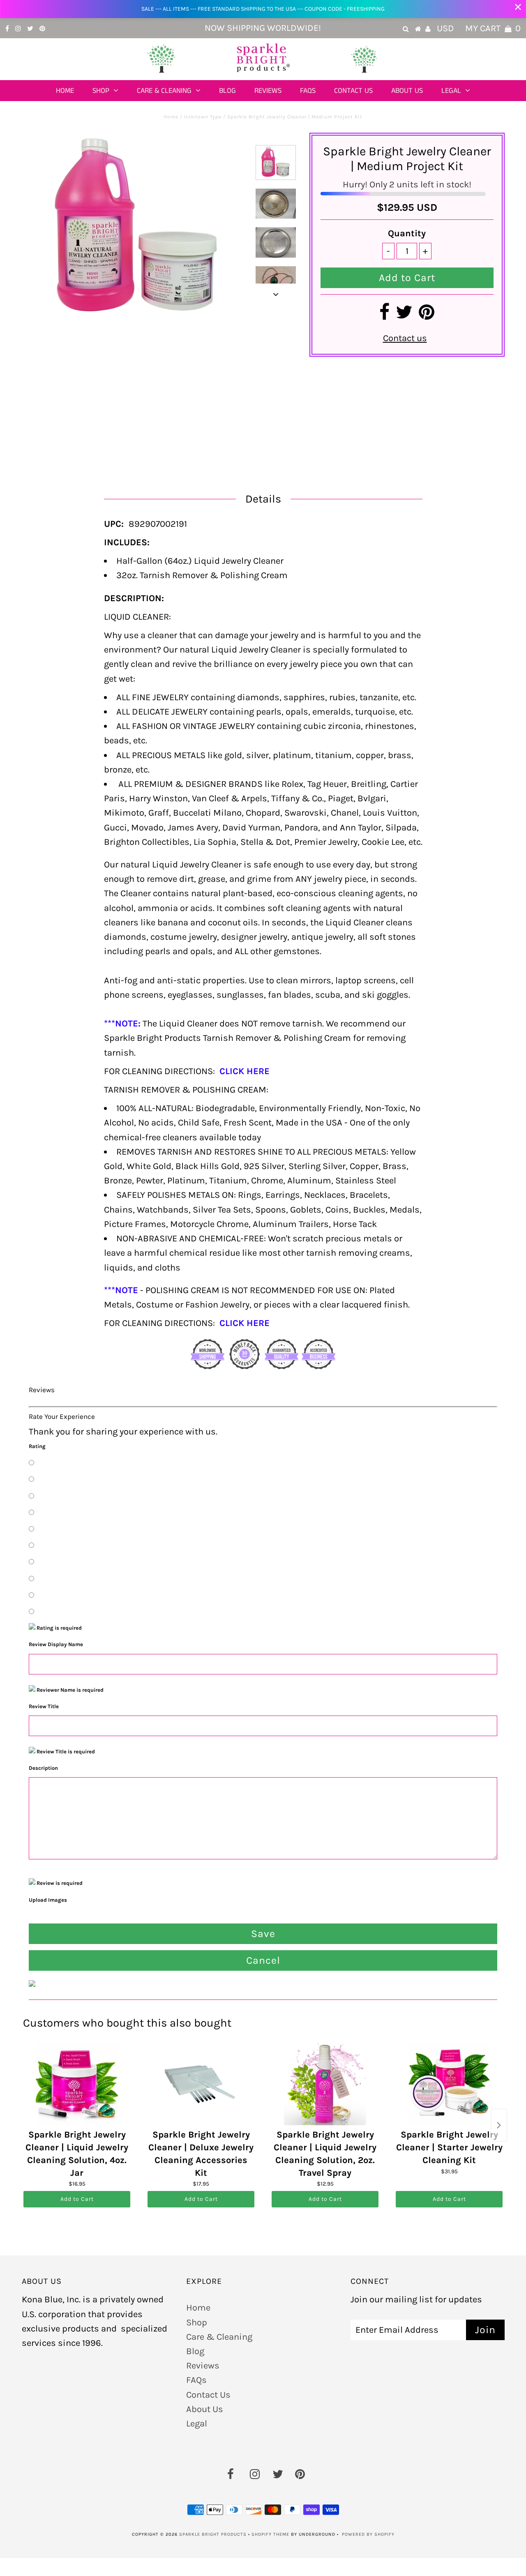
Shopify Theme (270, 2534)
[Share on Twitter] (404, 316)
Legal (451, 91)
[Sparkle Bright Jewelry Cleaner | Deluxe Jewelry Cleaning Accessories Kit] (201, 2084)
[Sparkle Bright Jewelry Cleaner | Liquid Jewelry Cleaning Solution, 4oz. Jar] (77, 2084)
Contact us (405, 338)
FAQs (308, 91)
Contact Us (353, 91)
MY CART (493, 28)
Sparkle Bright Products (213, 2534)
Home (65, 91)
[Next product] (499, 2125)
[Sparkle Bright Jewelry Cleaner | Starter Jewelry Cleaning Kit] (449, 2084)
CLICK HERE (245, 1071)
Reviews (268, 91)
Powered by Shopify (368, 2534)
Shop (101, 91)
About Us (407, 91)
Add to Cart (77, 2199)
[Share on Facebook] (384, 316)
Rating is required (59, 1628)
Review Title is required (65, 1752)
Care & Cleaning (164, 91)
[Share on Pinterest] (427, 316)
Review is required (59, 1883)
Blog (227, 91)
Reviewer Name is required (69, 1690)
